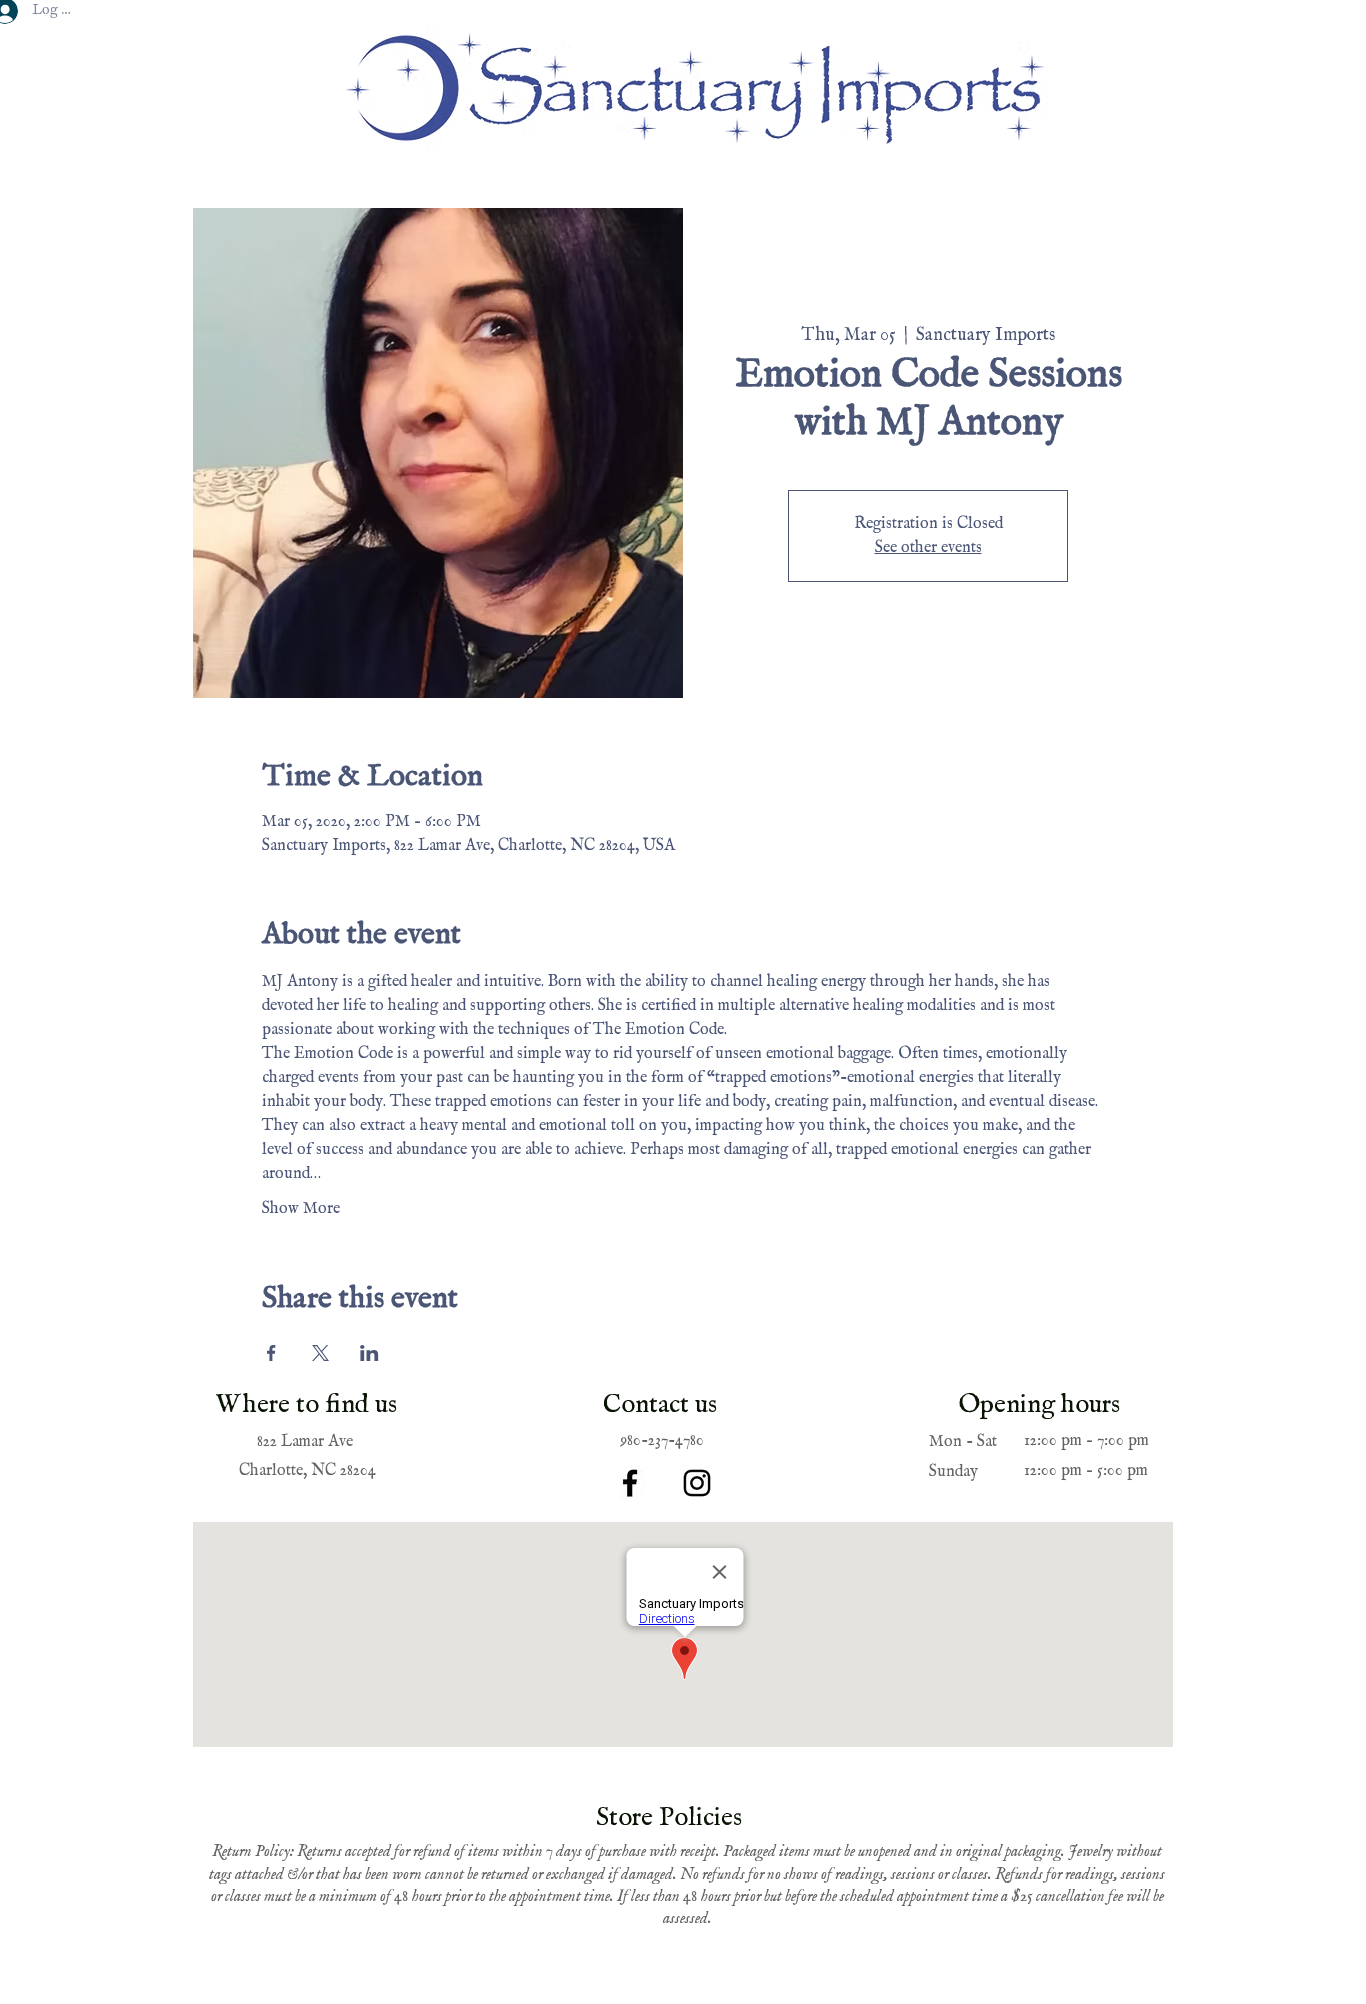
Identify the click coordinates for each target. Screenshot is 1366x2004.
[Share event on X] (320, 1353)
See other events (928, 548)
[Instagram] (697, 1483)
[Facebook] (630, 1483)
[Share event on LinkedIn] (369, 1353)
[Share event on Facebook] (271, 1353)
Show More (301, 1209)
